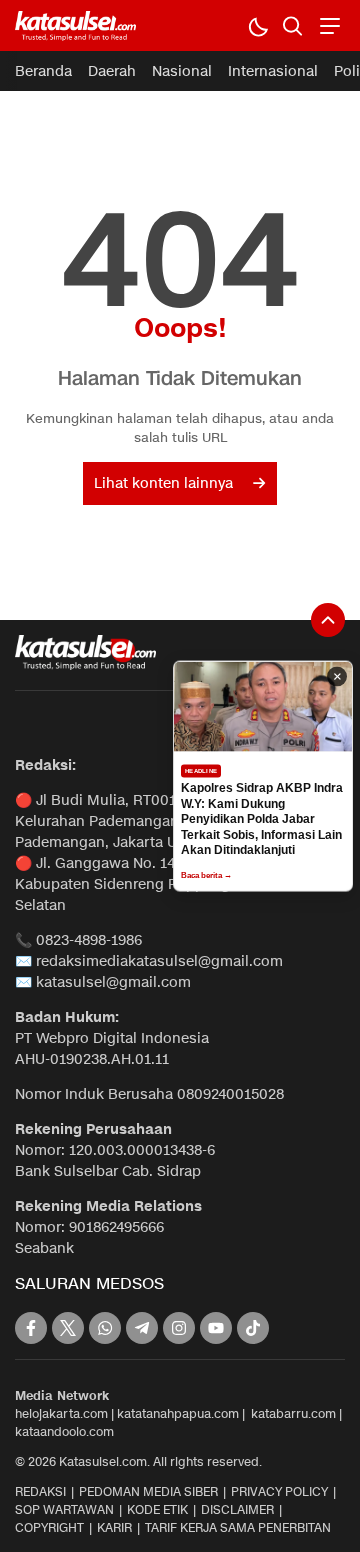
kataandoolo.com (64, 1431)
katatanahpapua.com (178, 1413)
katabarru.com (293, 1413)
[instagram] (179, 1328)
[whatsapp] (105, 1328)
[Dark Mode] (257, 25)
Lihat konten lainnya (163, 483)
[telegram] (142, 1328)
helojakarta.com (61, 1413)
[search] (292, 25)
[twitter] (68, 1328)
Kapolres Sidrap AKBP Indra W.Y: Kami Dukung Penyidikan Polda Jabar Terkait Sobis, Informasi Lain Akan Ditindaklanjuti (262, 819)
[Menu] (327, 25)
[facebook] (31, 1328)
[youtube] (216, 1328)
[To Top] (328, 620)
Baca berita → (206, 874)
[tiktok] (253, 1328)
